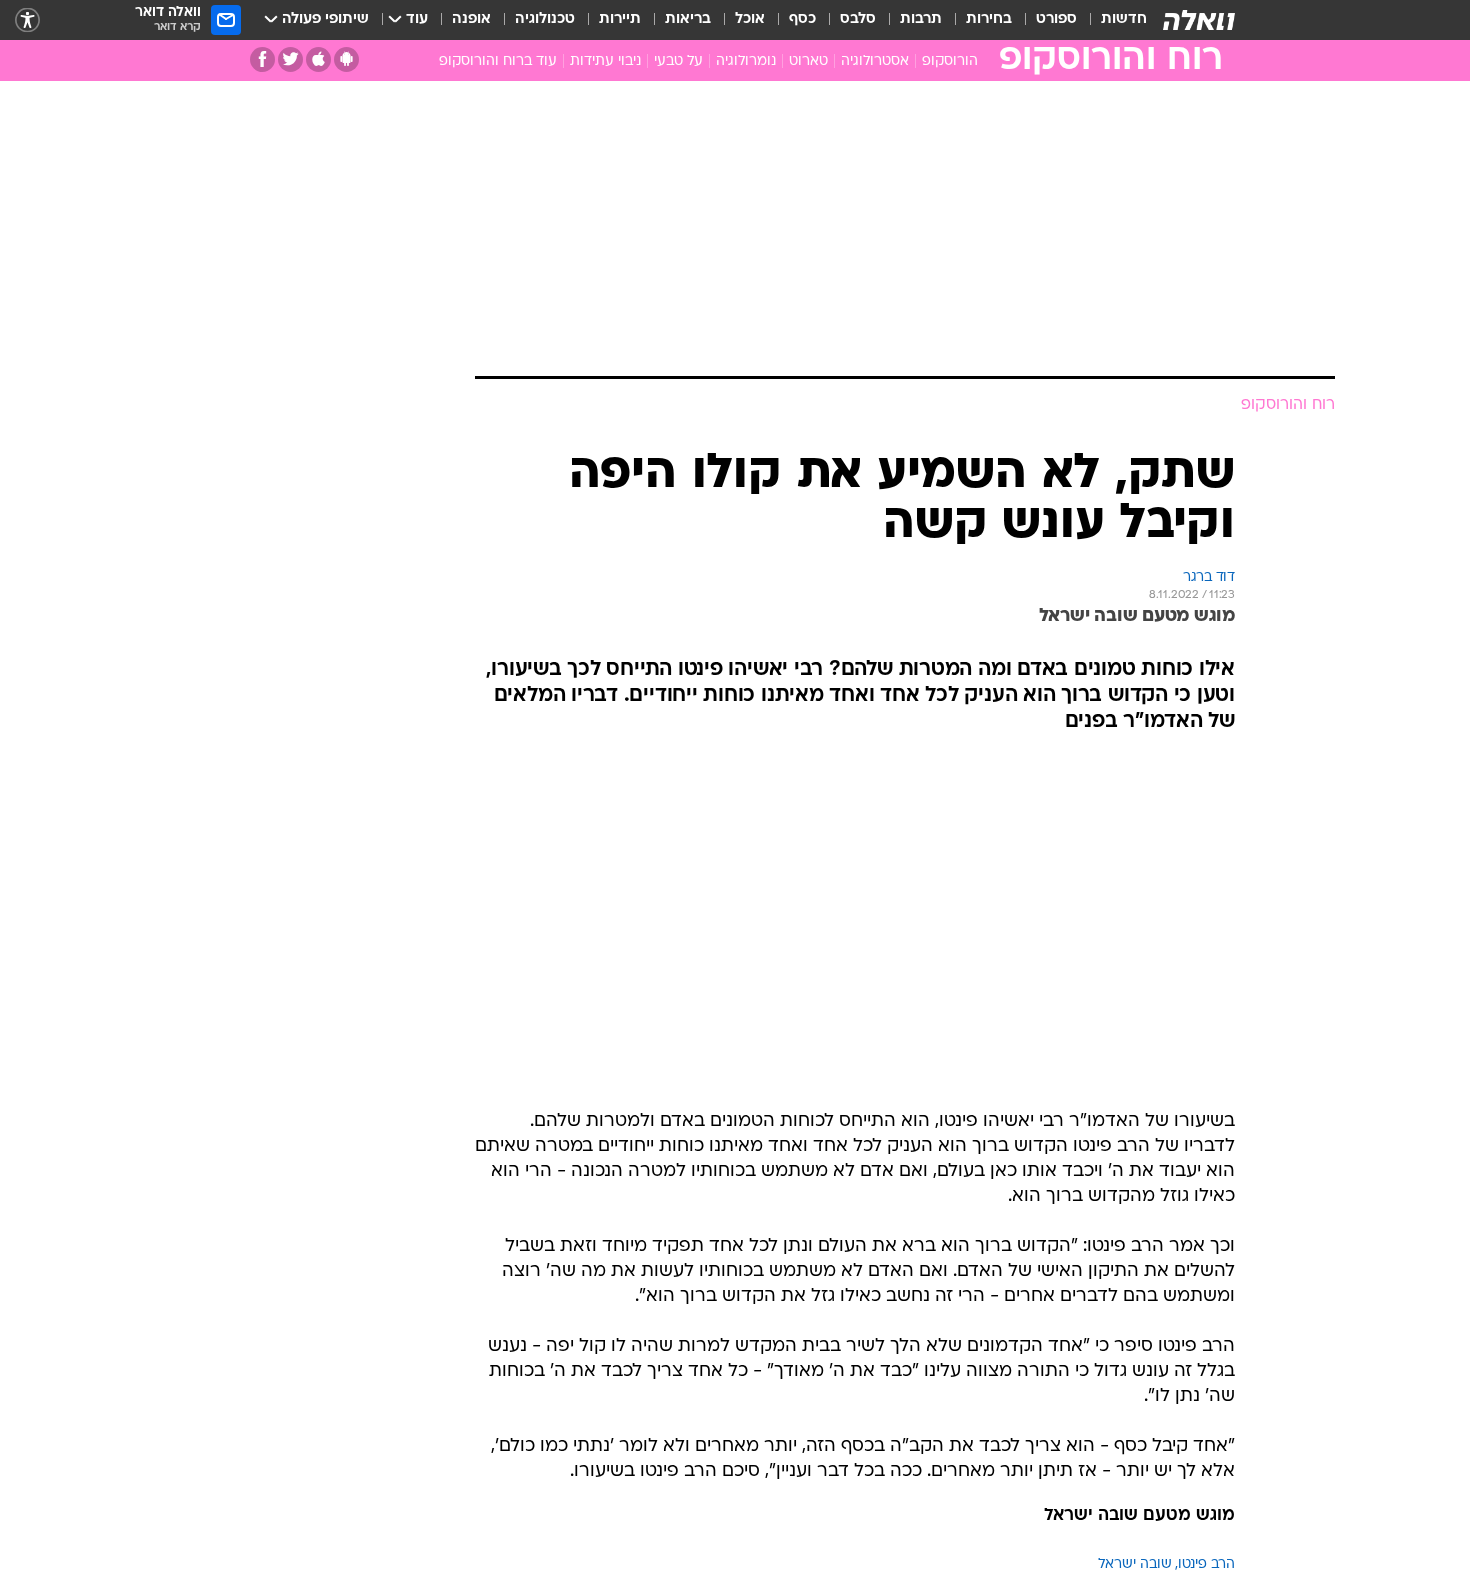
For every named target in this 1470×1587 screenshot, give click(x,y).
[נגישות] (27, 20)
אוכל (750, 19)
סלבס (858, 19)
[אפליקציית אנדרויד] (346, 59)
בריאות (688, 19)
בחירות (989, 19)
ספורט (1056, 19)
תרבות (921, 19)
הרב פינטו (1206, 1564)
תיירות (620, 19)
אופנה (471, 19)
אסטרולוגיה (875, 61)
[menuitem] (1112, 20)
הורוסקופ (950, 61)
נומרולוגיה (746, 61)
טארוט (808, 61)
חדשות (1124, 19)
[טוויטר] (290, 59)
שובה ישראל (1135, 1564)
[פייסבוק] (262, 59)
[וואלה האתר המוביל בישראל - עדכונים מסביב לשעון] (1199, 20)
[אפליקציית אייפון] (318, 59)
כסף (802, 19)
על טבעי (678, 61)
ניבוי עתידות (605, 61)
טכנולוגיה (545, 19)
